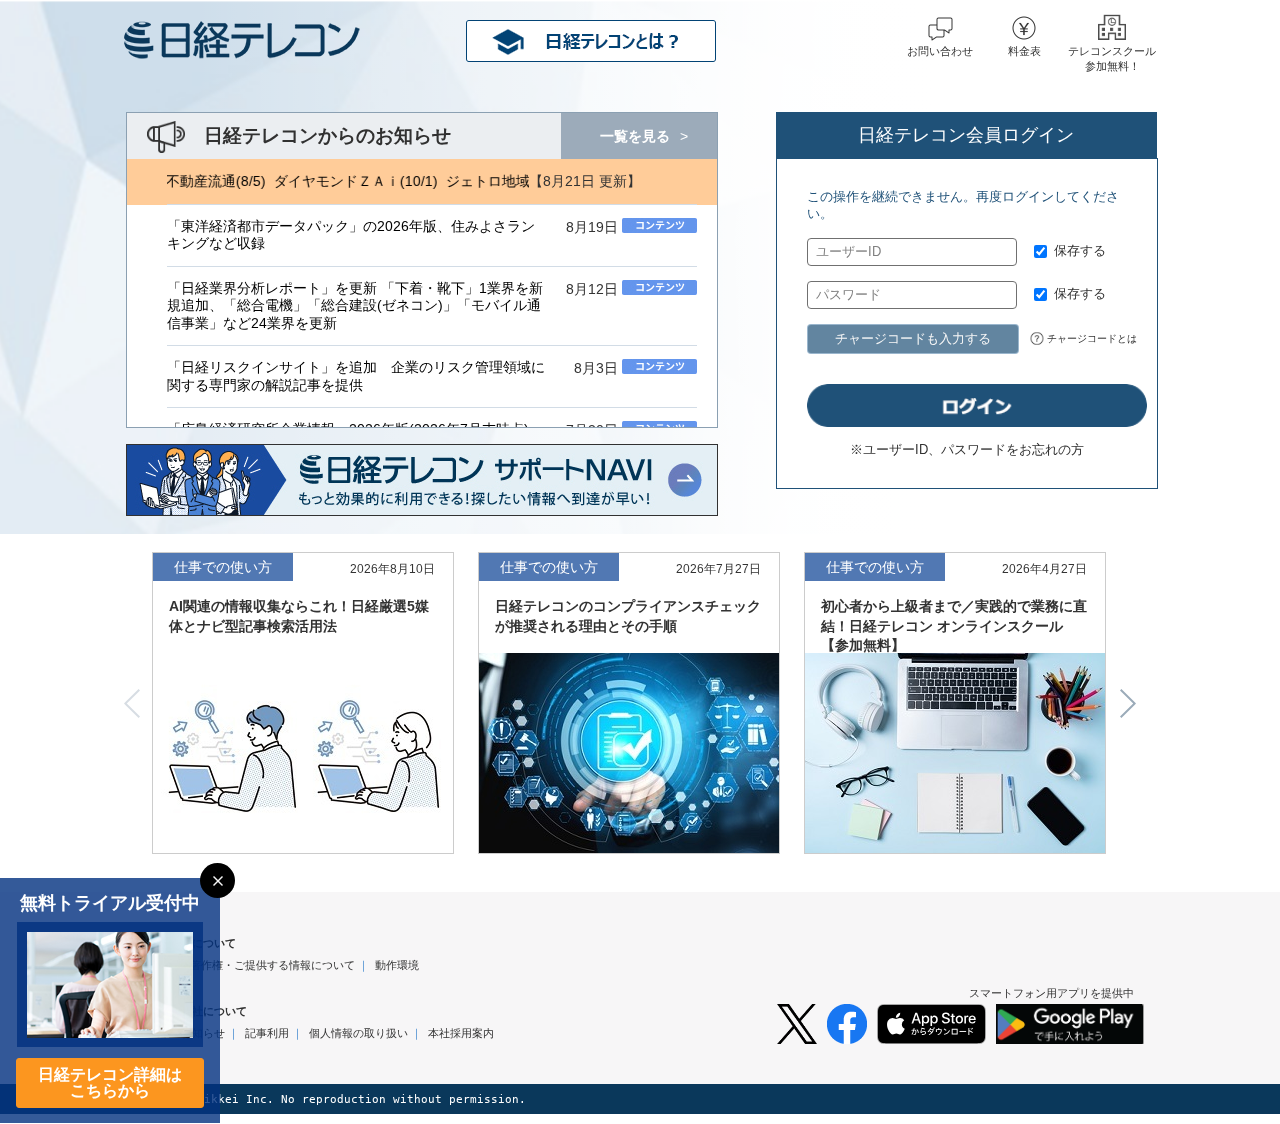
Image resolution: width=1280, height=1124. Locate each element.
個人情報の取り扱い (358, 1033)
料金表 (1024, 51)
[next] (1135, 703)
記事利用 (267, 1033)
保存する (1080, 250)
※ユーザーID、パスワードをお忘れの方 (967, 449)
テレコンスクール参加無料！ (1112, 58)
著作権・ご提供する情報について (272, 965)
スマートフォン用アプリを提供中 (1051, 993)
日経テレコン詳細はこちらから (110, 1082)
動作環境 (397, 965)
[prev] (125, 703)
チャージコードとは (1092, 338)
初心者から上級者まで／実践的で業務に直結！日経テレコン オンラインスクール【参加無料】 (954, 625)
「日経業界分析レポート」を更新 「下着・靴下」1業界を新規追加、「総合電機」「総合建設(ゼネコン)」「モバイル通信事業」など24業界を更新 (355, 306)
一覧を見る (635, 136)
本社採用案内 (461, 1033)
